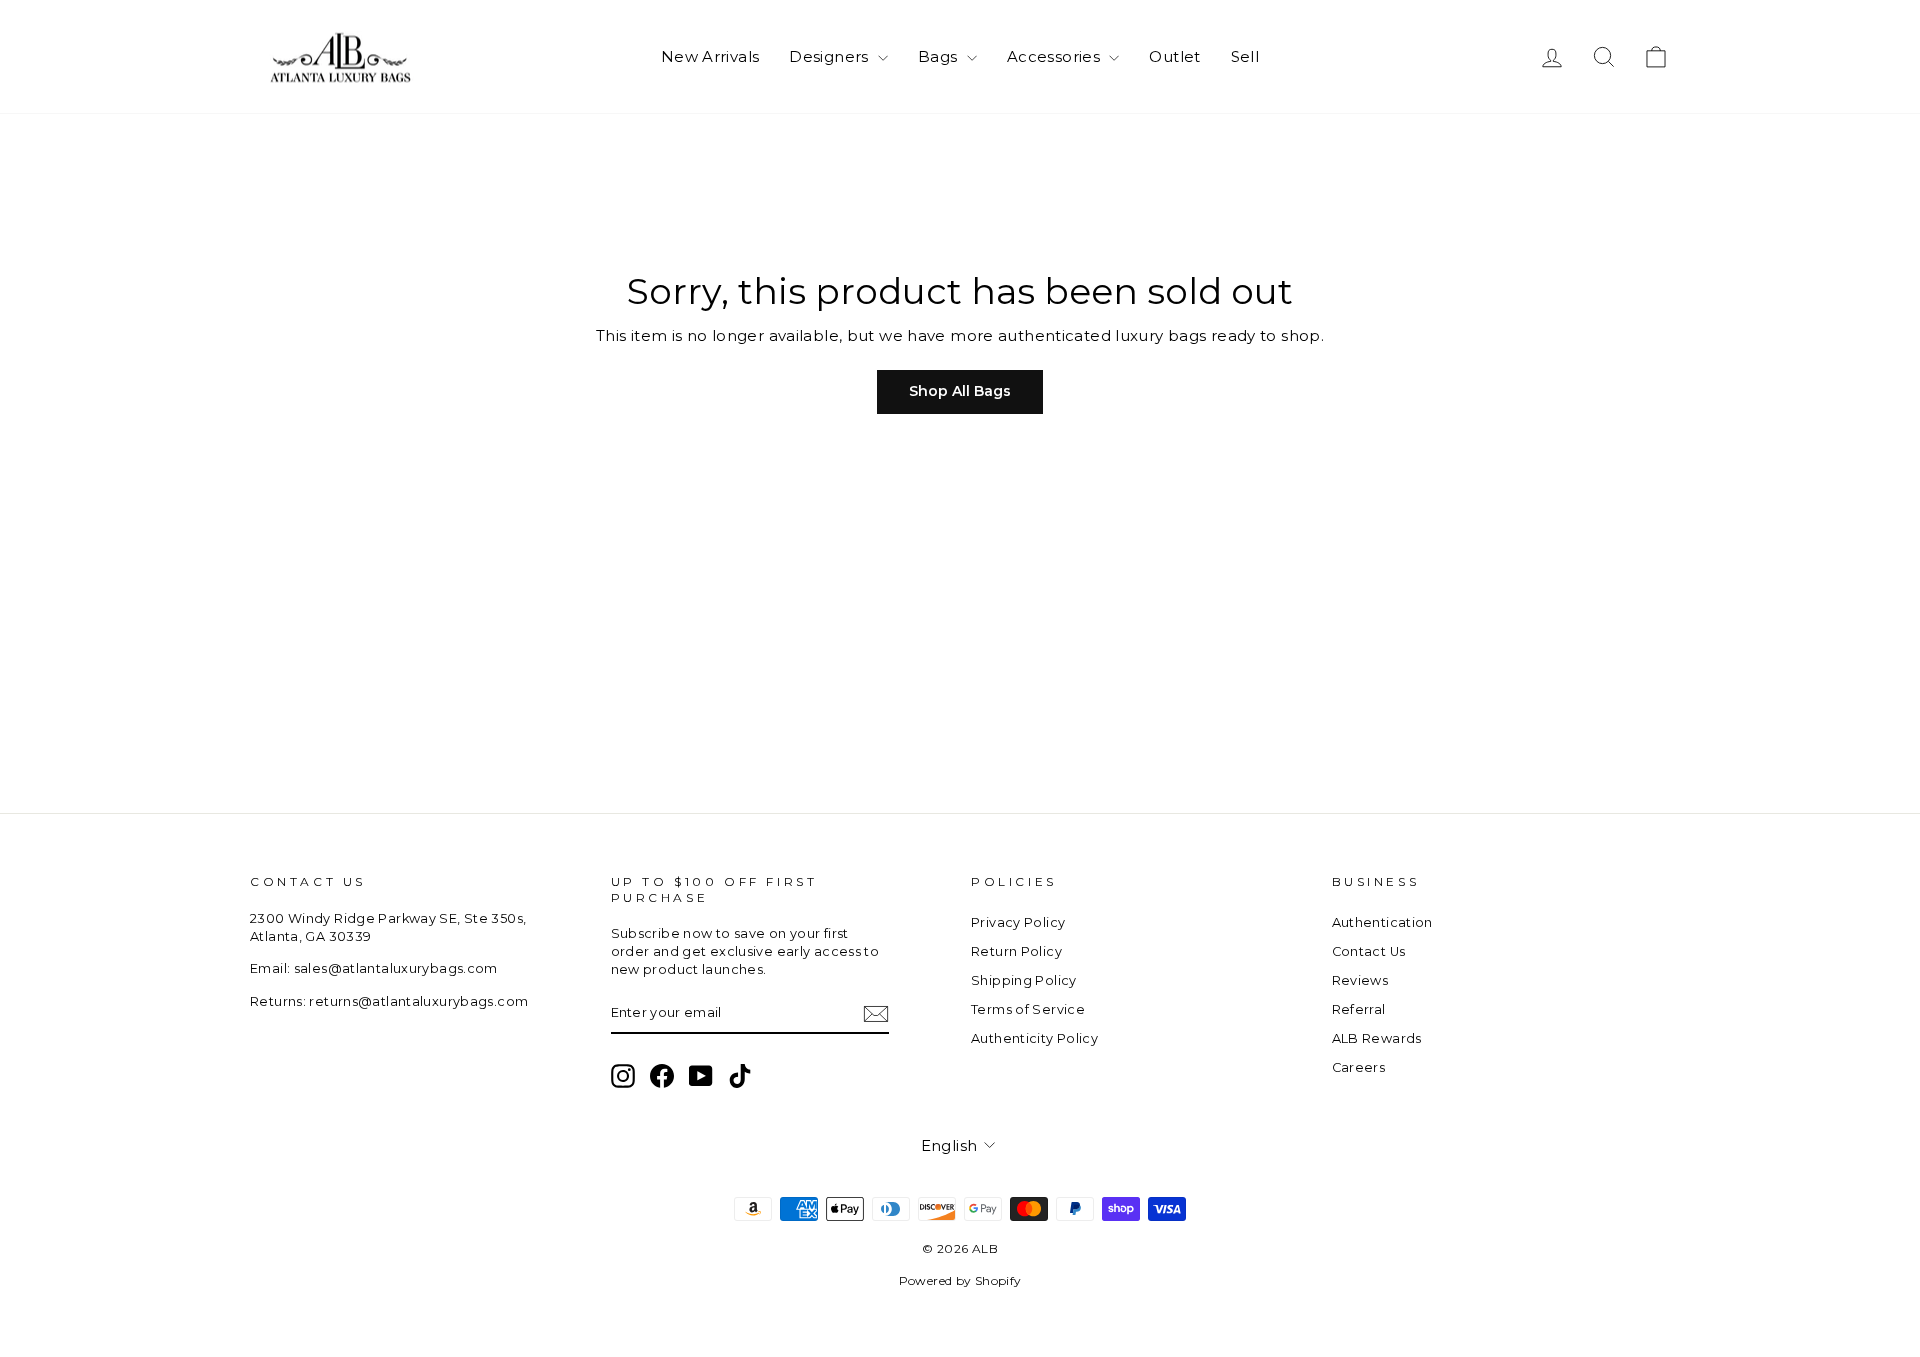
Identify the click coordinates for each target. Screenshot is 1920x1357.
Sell (1245, 56)
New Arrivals (710, 56)
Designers (831, 56)
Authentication (1382, 922)
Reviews (1360, 980)
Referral (1359, 1009)
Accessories (1056, 56)
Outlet (1174, 56)
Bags (940, 56)
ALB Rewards (1377, 1038)
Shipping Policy (1024, 980)
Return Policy (1016, 951)
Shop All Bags (960, 391)
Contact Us (1369, 951)
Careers (1359, 1067)
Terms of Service (1028, 1009)
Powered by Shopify (960, 1280)
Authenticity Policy (1034, 1038)
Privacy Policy (1018, 922)
